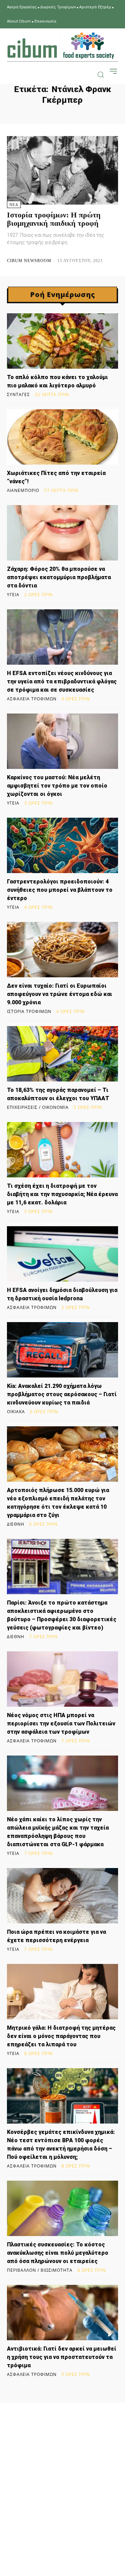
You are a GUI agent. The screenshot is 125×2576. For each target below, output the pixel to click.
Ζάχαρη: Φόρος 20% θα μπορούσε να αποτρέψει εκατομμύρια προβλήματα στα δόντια (59, 577)
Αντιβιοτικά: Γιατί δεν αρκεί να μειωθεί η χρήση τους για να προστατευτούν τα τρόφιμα (62, 2357)
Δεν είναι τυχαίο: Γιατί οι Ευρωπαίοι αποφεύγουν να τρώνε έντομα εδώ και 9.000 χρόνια (60, 994)
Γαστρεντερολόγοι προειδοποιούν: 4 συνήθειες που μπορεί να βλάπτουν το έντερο (60, 890)
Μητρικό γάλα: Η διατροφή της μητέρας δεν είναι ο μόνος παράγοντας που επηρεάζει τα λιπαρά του (61, 2036)
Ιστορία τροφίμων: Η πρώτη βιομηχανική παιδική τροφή (54, 219)
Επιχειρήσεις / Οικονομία (38, 1107)
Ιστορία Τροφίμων (29, 1012)
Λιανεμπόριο (23, 491)
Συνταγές (18, 395)
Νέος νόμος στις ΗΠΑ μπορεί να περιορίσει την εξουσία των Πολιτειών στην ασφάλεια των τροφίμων (61, 1724)
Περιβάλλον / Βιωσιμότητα (40, 2270)
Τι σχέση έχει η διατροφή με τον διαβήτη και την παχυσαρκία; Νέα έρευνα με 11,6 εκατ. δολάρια (62, 1194)
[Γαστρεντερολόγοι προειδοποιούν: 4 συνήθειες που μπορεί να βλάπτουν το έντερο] (62, 845)
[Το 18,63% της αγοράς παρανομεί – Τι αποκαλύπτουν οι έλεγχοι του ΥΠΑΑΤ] (62, 1054)
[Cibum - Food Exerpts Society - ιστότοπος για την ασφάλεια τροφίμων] (61, 46)
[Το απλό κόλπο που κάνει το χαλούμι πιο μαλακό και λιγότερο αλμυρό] (62, 341)
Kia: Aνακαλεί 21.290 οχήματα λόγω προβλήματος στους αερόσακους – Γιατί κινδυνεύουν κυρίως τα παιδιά (62, 1394)
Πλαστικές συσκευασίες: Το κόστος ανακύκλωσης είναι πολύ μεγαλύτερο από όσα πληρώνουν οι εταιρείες (58, 2253)
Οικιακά (16, 1412)
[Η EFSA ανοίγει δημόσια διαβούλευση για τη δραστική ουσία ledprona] (62, 1254)
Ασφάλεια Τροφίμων (32, 699)
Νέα (14, 205)
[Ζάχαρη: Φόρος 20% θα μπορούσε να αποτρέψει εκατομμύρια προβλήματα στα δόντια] (62, 533)
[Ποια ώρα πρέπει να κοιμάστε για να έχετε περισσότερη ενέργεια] (62, 1896)
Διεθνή (16, 1524)
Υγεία (13, 595)
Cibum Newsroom (29, 261)
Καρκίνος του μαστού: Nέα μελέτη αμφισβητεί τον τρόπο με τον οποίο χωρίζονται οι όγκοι (57, 786)
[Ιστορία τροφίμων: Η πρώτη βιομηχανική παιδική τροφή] (62, 170)
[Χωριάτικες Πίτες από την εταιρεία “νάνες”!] (62, 437)
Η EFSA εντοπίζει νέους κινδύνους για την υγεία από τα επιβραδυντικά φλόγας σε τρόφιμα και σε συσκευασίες (62, 681)
